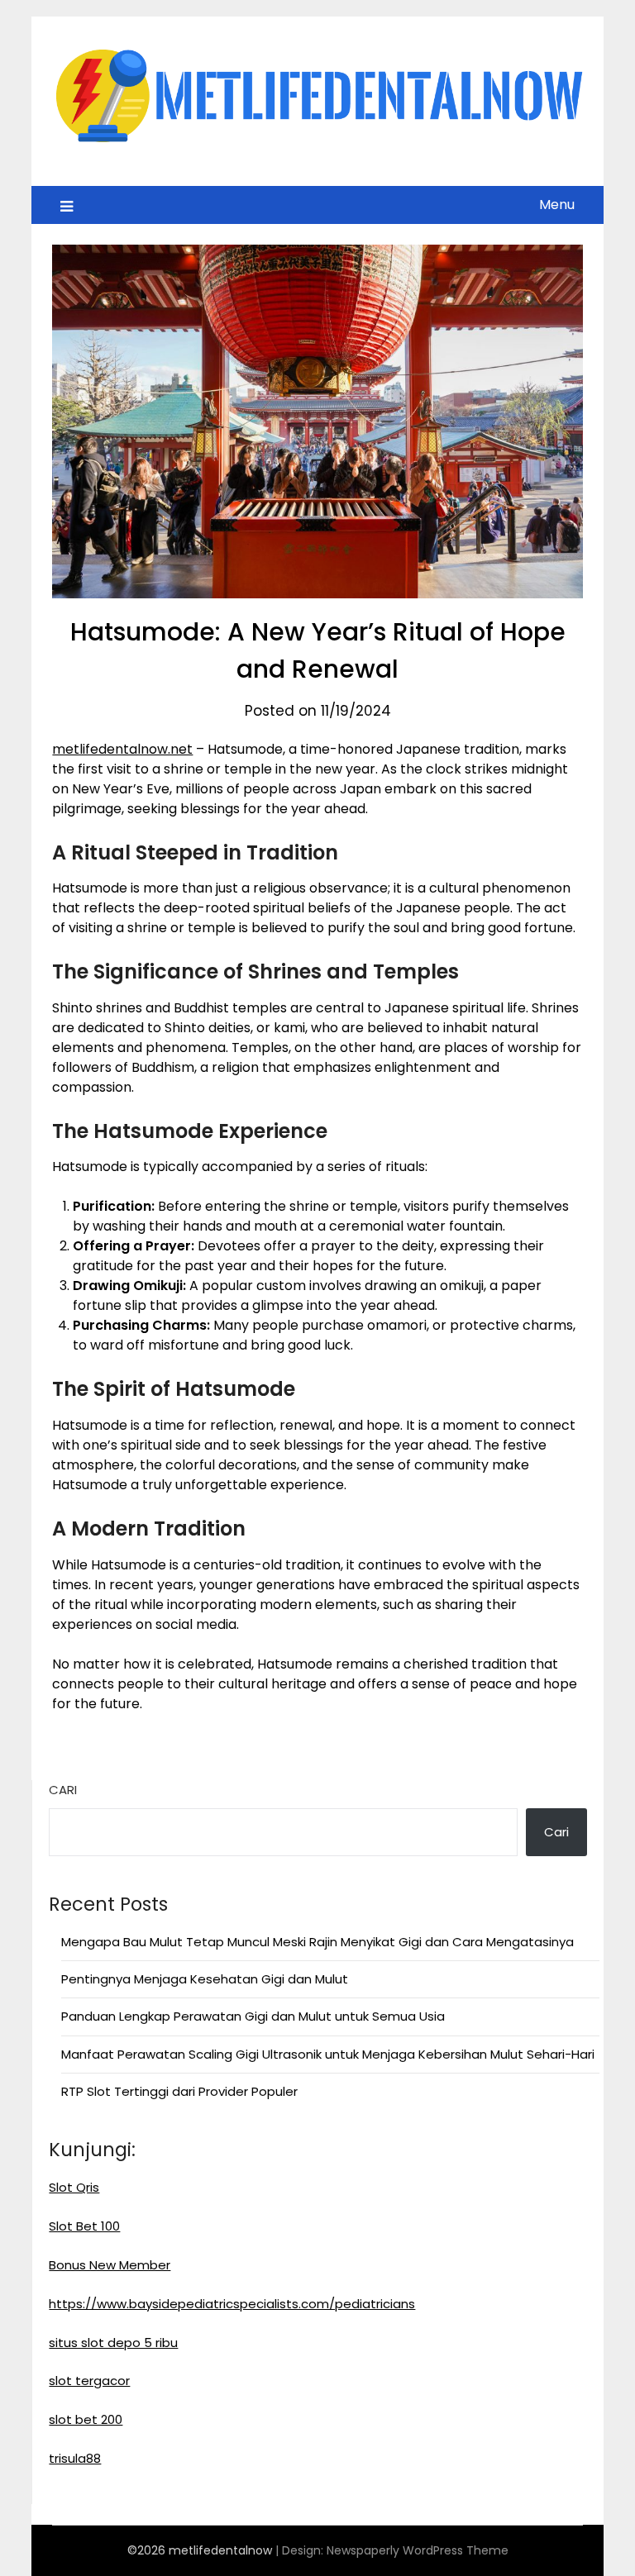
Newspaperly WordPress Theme (418, 2550)
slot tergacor (89, 2381)
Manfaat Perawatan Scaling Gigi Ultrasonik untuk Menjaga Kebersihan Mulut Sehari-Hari (328, 2054)
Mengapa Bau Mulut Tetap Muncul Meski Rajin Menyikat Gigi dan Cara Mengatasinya (317, 1942)
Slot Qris (74, 2187)
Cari (63, 1790)
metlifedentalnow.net (122, 749)
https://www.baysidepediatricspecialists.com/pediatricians (232, 2304)
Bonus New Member (110, 2265)
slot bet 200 (86, 2419)
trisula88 (75, 2458)
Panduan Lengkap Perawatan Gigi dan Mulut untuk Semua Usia (253, 2016)
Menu (557, 205)
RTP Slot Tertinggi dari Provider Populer (179, 2091)
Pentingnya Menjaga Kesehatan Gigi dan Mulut (205, 1979)
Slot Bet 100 (84, 2226)
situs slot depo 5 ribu (113, 2343)
